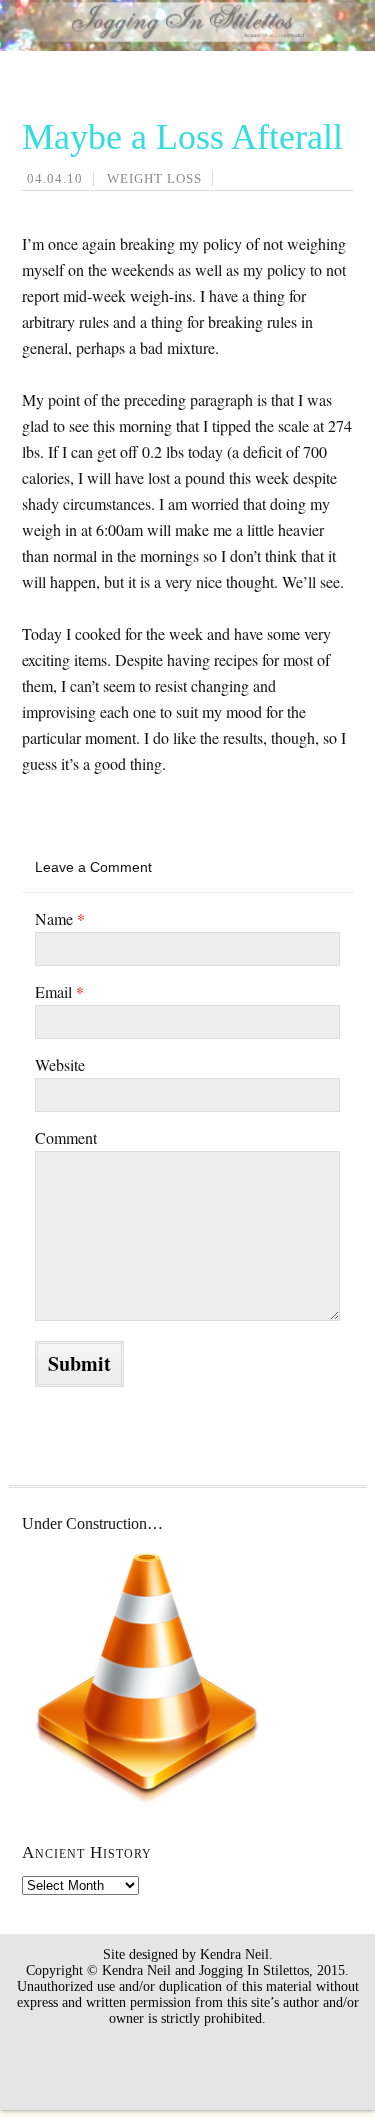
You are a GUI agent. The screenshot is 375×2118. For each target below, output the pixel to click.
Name (60, 918)
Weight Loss (154, 178)
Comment (66, 1137)
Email (59, 991)
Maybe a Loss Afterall (182, 137)
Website (60, 1064)
